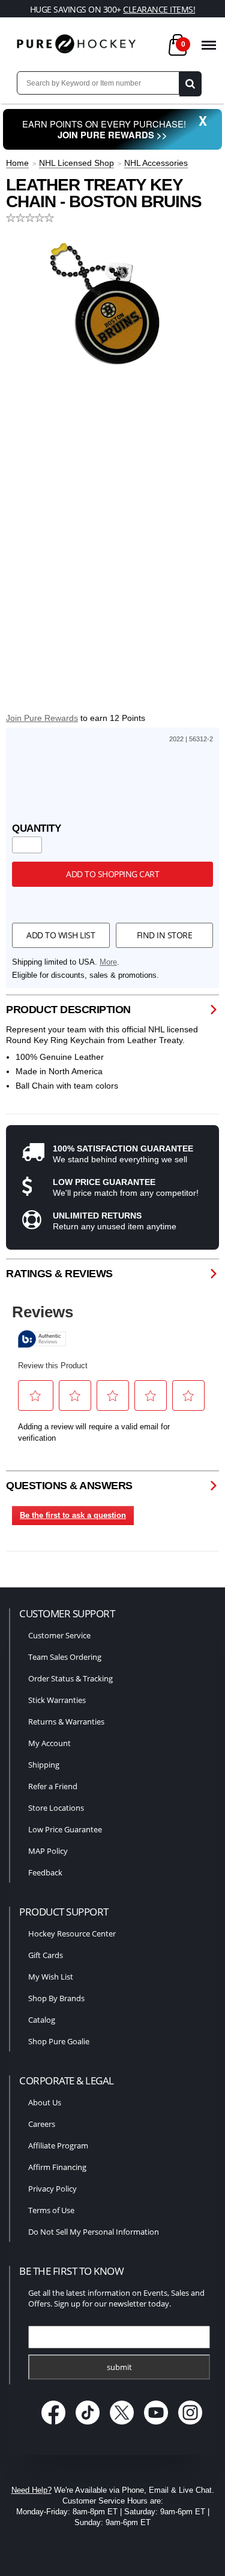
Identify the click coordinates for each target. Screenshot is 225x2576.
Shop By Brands (56, 1998)
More (108, 962)
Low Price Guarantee (65, 1829)
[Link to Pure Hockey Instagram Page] (190, 2425)
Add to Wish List (61, 935)
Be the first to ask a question (73, 1515)
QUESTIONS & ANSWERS (69, 1486)
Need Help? (31, 2490)
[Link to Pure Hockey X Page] (123, 2425)
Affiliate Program (58, 2145)
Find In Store (165, 935)
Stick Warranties (57, 1700)
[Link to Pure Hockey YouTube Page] (157, 2425)
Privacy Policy (52, 2189)
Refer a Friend (53, 1786)
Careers (42, 2124)
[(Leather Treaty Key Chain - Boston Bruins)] (113, 299)
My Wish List (51, 1977)
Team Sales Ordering (65, 1657)
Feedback (45, 1872)
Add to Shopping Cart (112, 874)
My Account (49, 1743)
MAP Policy (48, 1851)
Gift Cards (46, 1955)
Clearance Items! (159, 9)
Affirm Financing (57, 2167)
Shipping (44, 1765)
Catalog (42, 2020)
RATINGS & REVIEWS (59, 1274)
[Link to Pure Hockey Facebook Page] (54, 2425)
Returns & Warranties (66, 1722)
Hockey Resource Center (72, 1933)
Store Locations (56, 1808)
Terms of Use (51, 2210)
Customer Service (59, 1635)
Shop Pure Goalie (59, 2041)
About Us (45, 2102)
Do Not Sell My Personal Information (94, 2232)
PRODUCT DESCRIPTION (68, 1010)
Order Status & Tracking (70, 1678)
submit (119, 2367)
